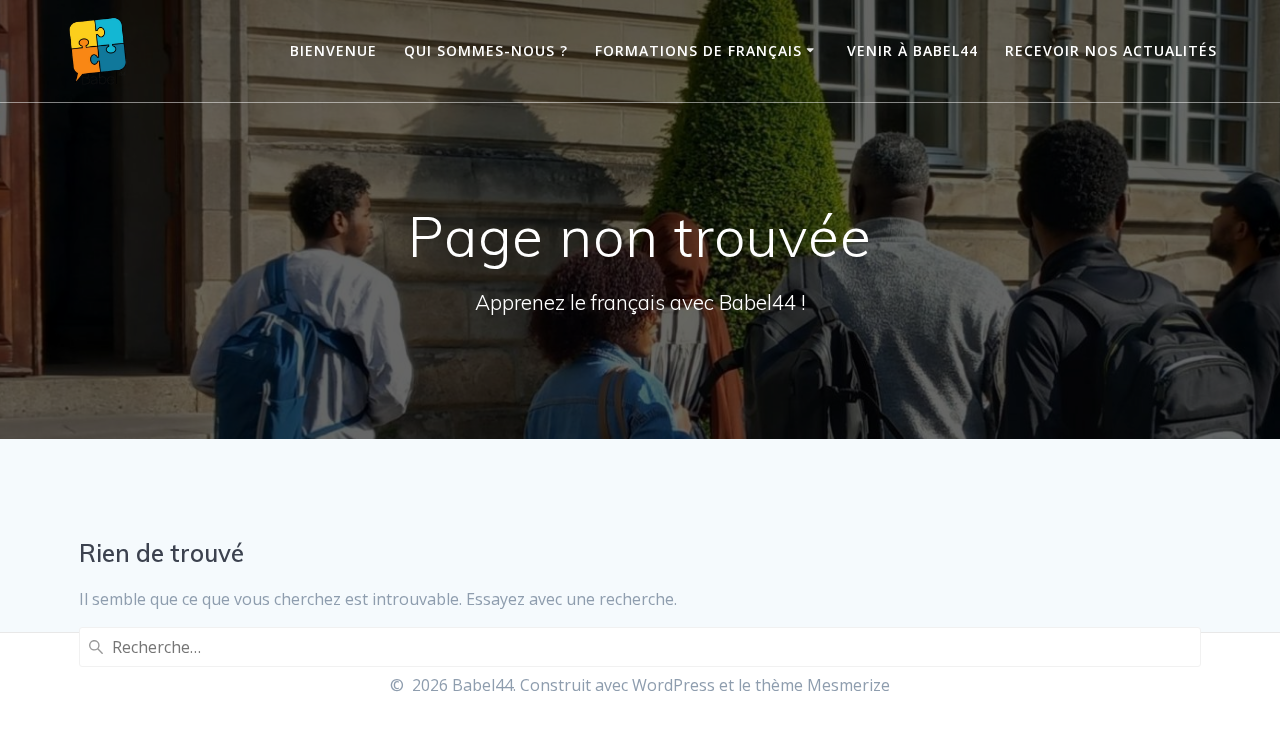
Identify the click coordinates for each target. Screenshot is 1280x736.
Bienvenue (333, 50)
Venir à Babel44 (912, 50)
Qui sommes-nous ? (486, 50)
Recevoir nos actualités (1111, 50)
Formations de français (698, 50)
